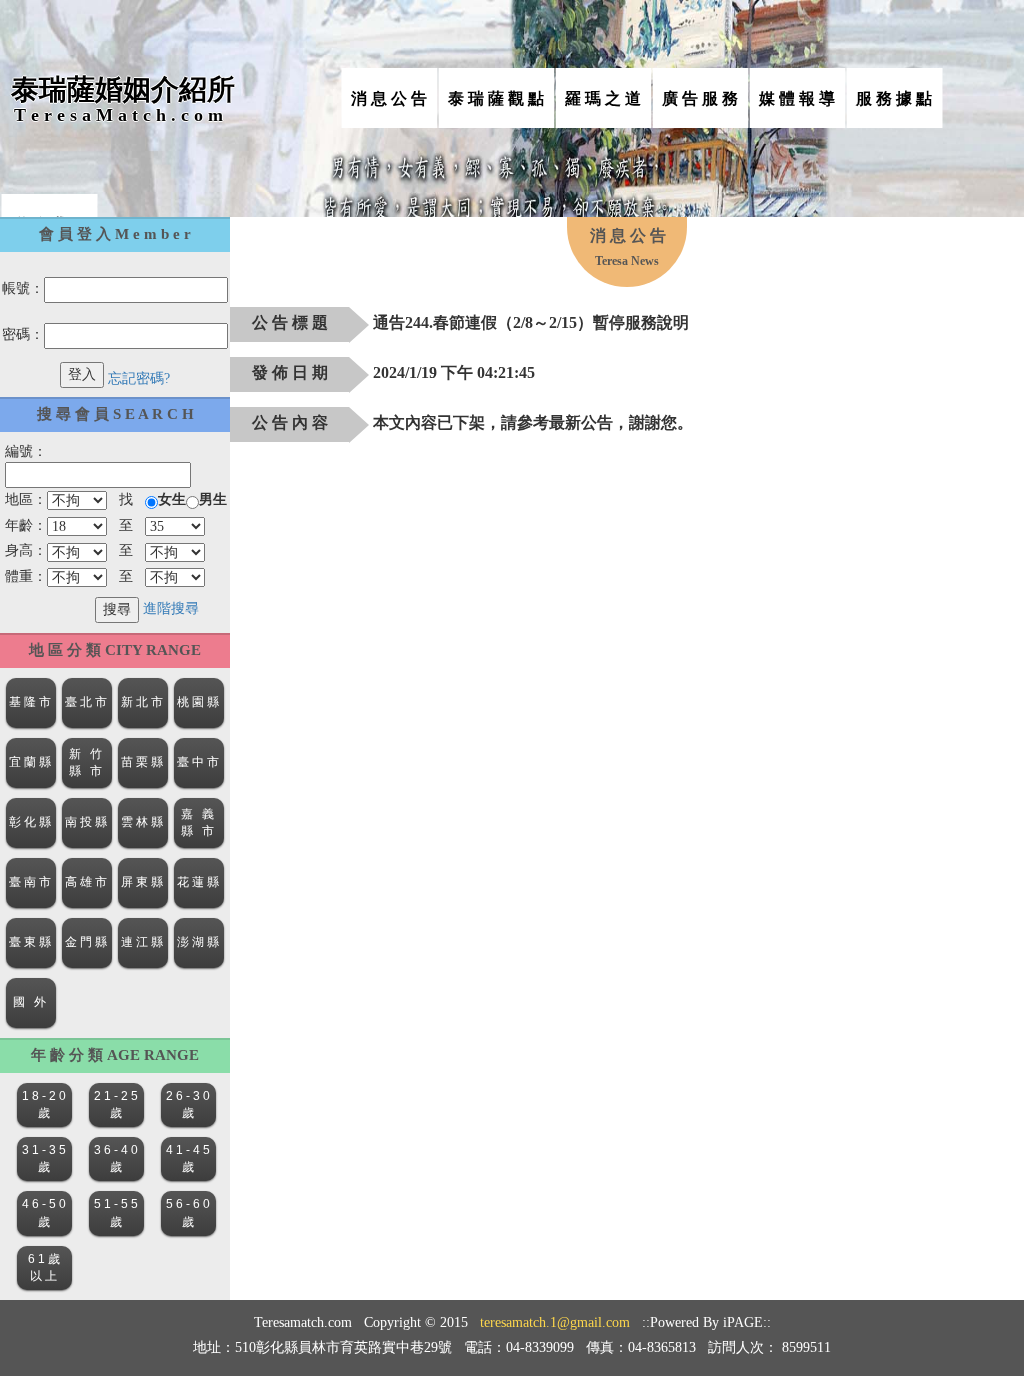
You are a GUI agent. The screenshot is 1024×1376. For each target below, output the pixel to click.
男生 (213, 499)
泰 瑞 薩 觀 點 (496, 98)
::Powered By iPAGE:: (706, 1322)
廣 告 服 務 (700, 98)
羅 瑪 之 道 (603, 98)
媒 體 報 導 (797, 98)
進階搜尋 (171, 608)
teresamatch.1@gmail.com (555, 1322)
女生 (172, 499)
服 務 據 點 (894, 98)
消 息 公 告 (389, 98)
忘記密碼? (139, 378)
